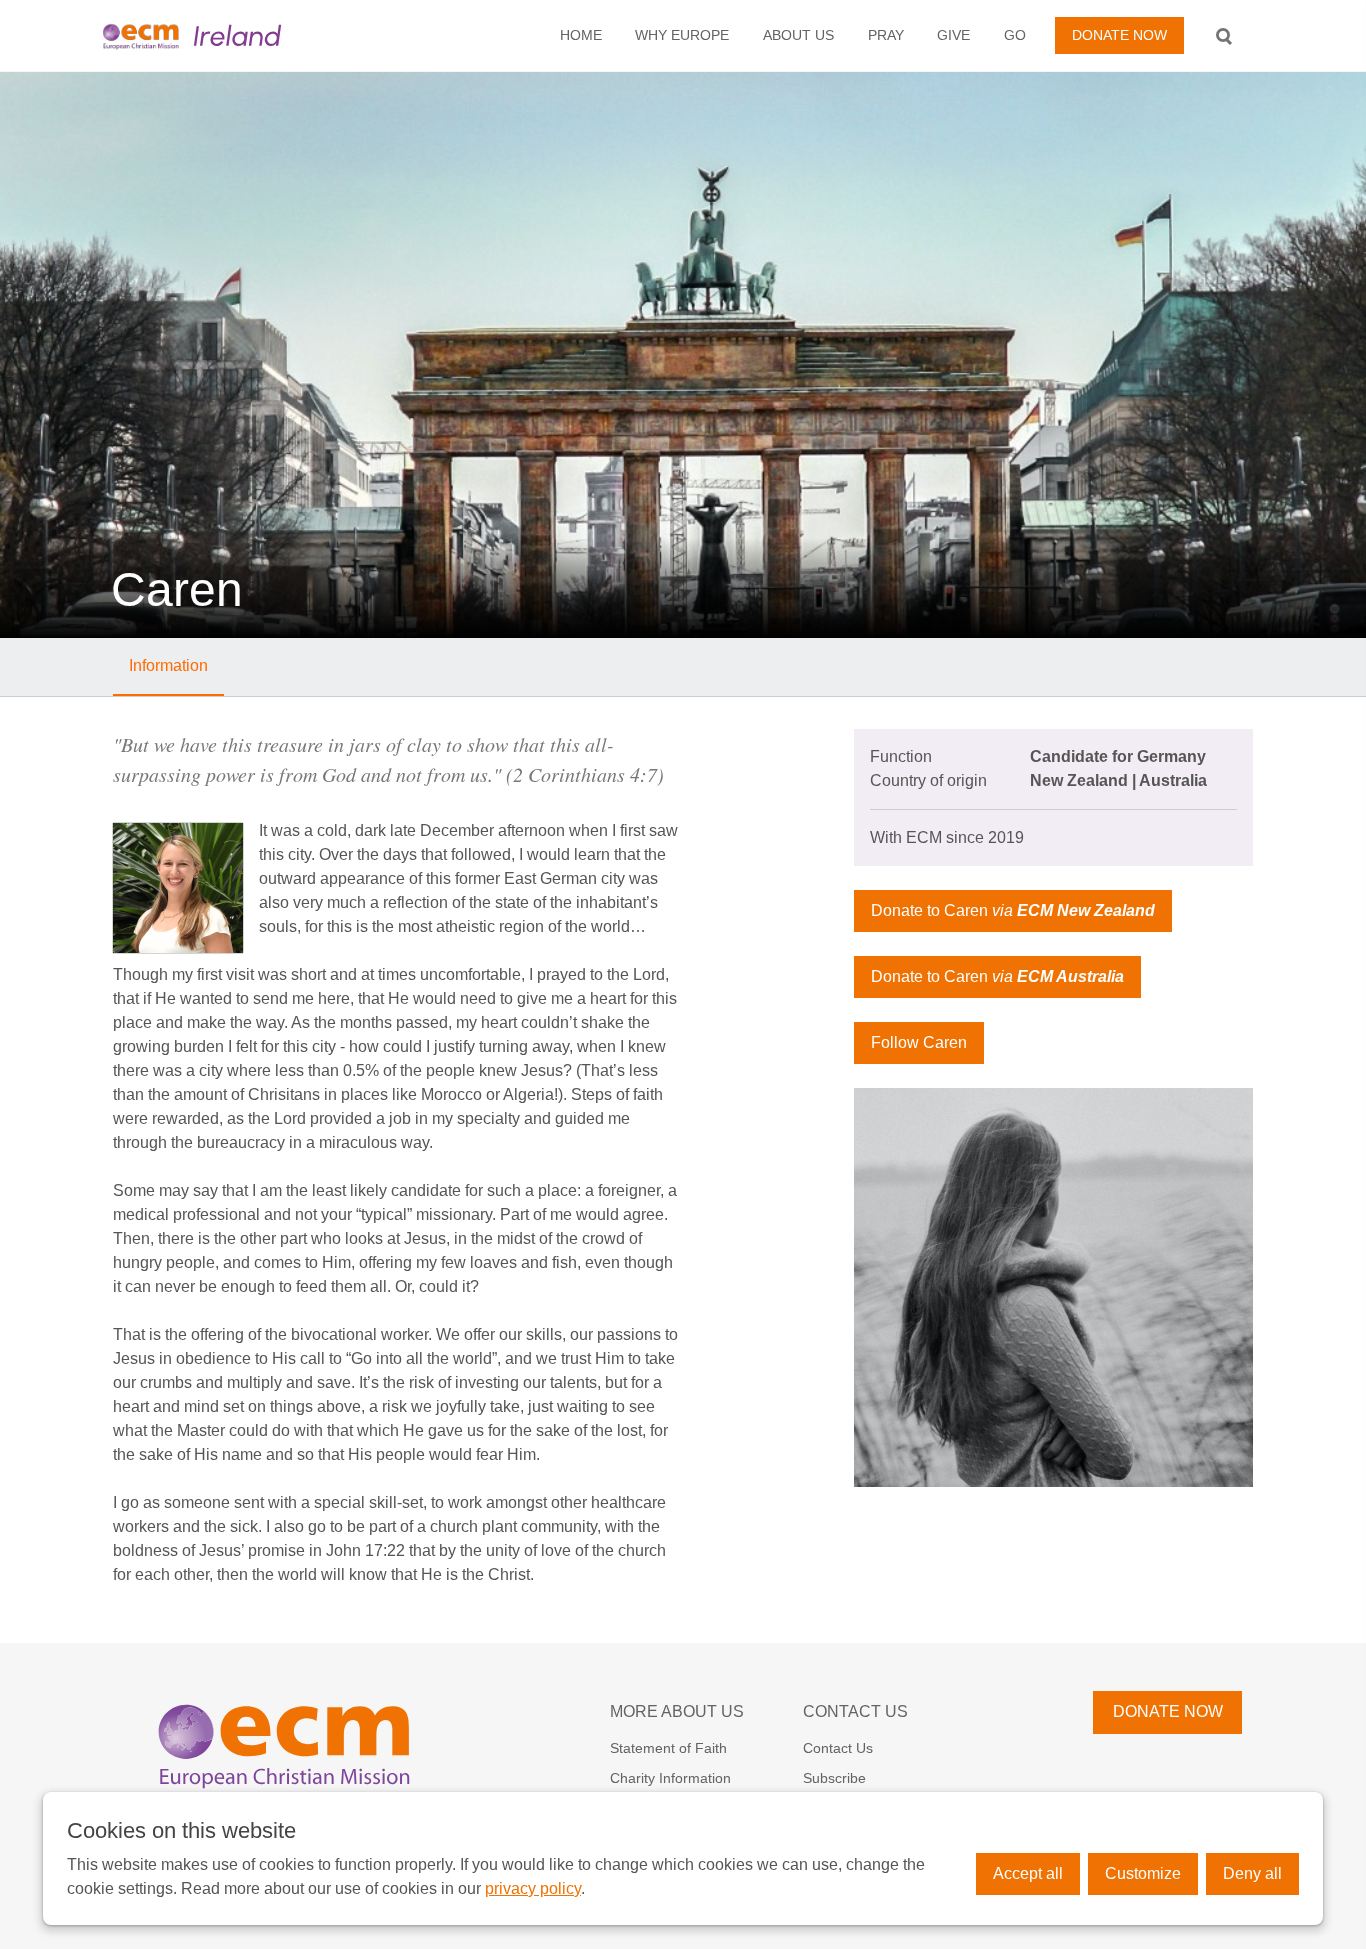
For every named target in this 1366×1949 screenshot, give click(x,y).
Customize (1143, 1873)
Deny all (1252, 1873)
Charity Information (670, 1778)
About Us (798, 35)
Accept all (1028, 1873)
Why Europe (682, 35)
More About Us (677, 1711)
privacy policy (533, 1888)
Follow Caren (919, 1042)
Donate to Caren (1013, 910)
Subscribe (834, 1778)
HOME (581, 35)
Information (168, 665)
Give (953, 35)
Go (1015, 35)
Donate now (1119, 35)
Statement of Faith (668, 1748)
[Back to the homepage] (226, 35)
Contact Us (855, 1711)
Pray (886, 35)
